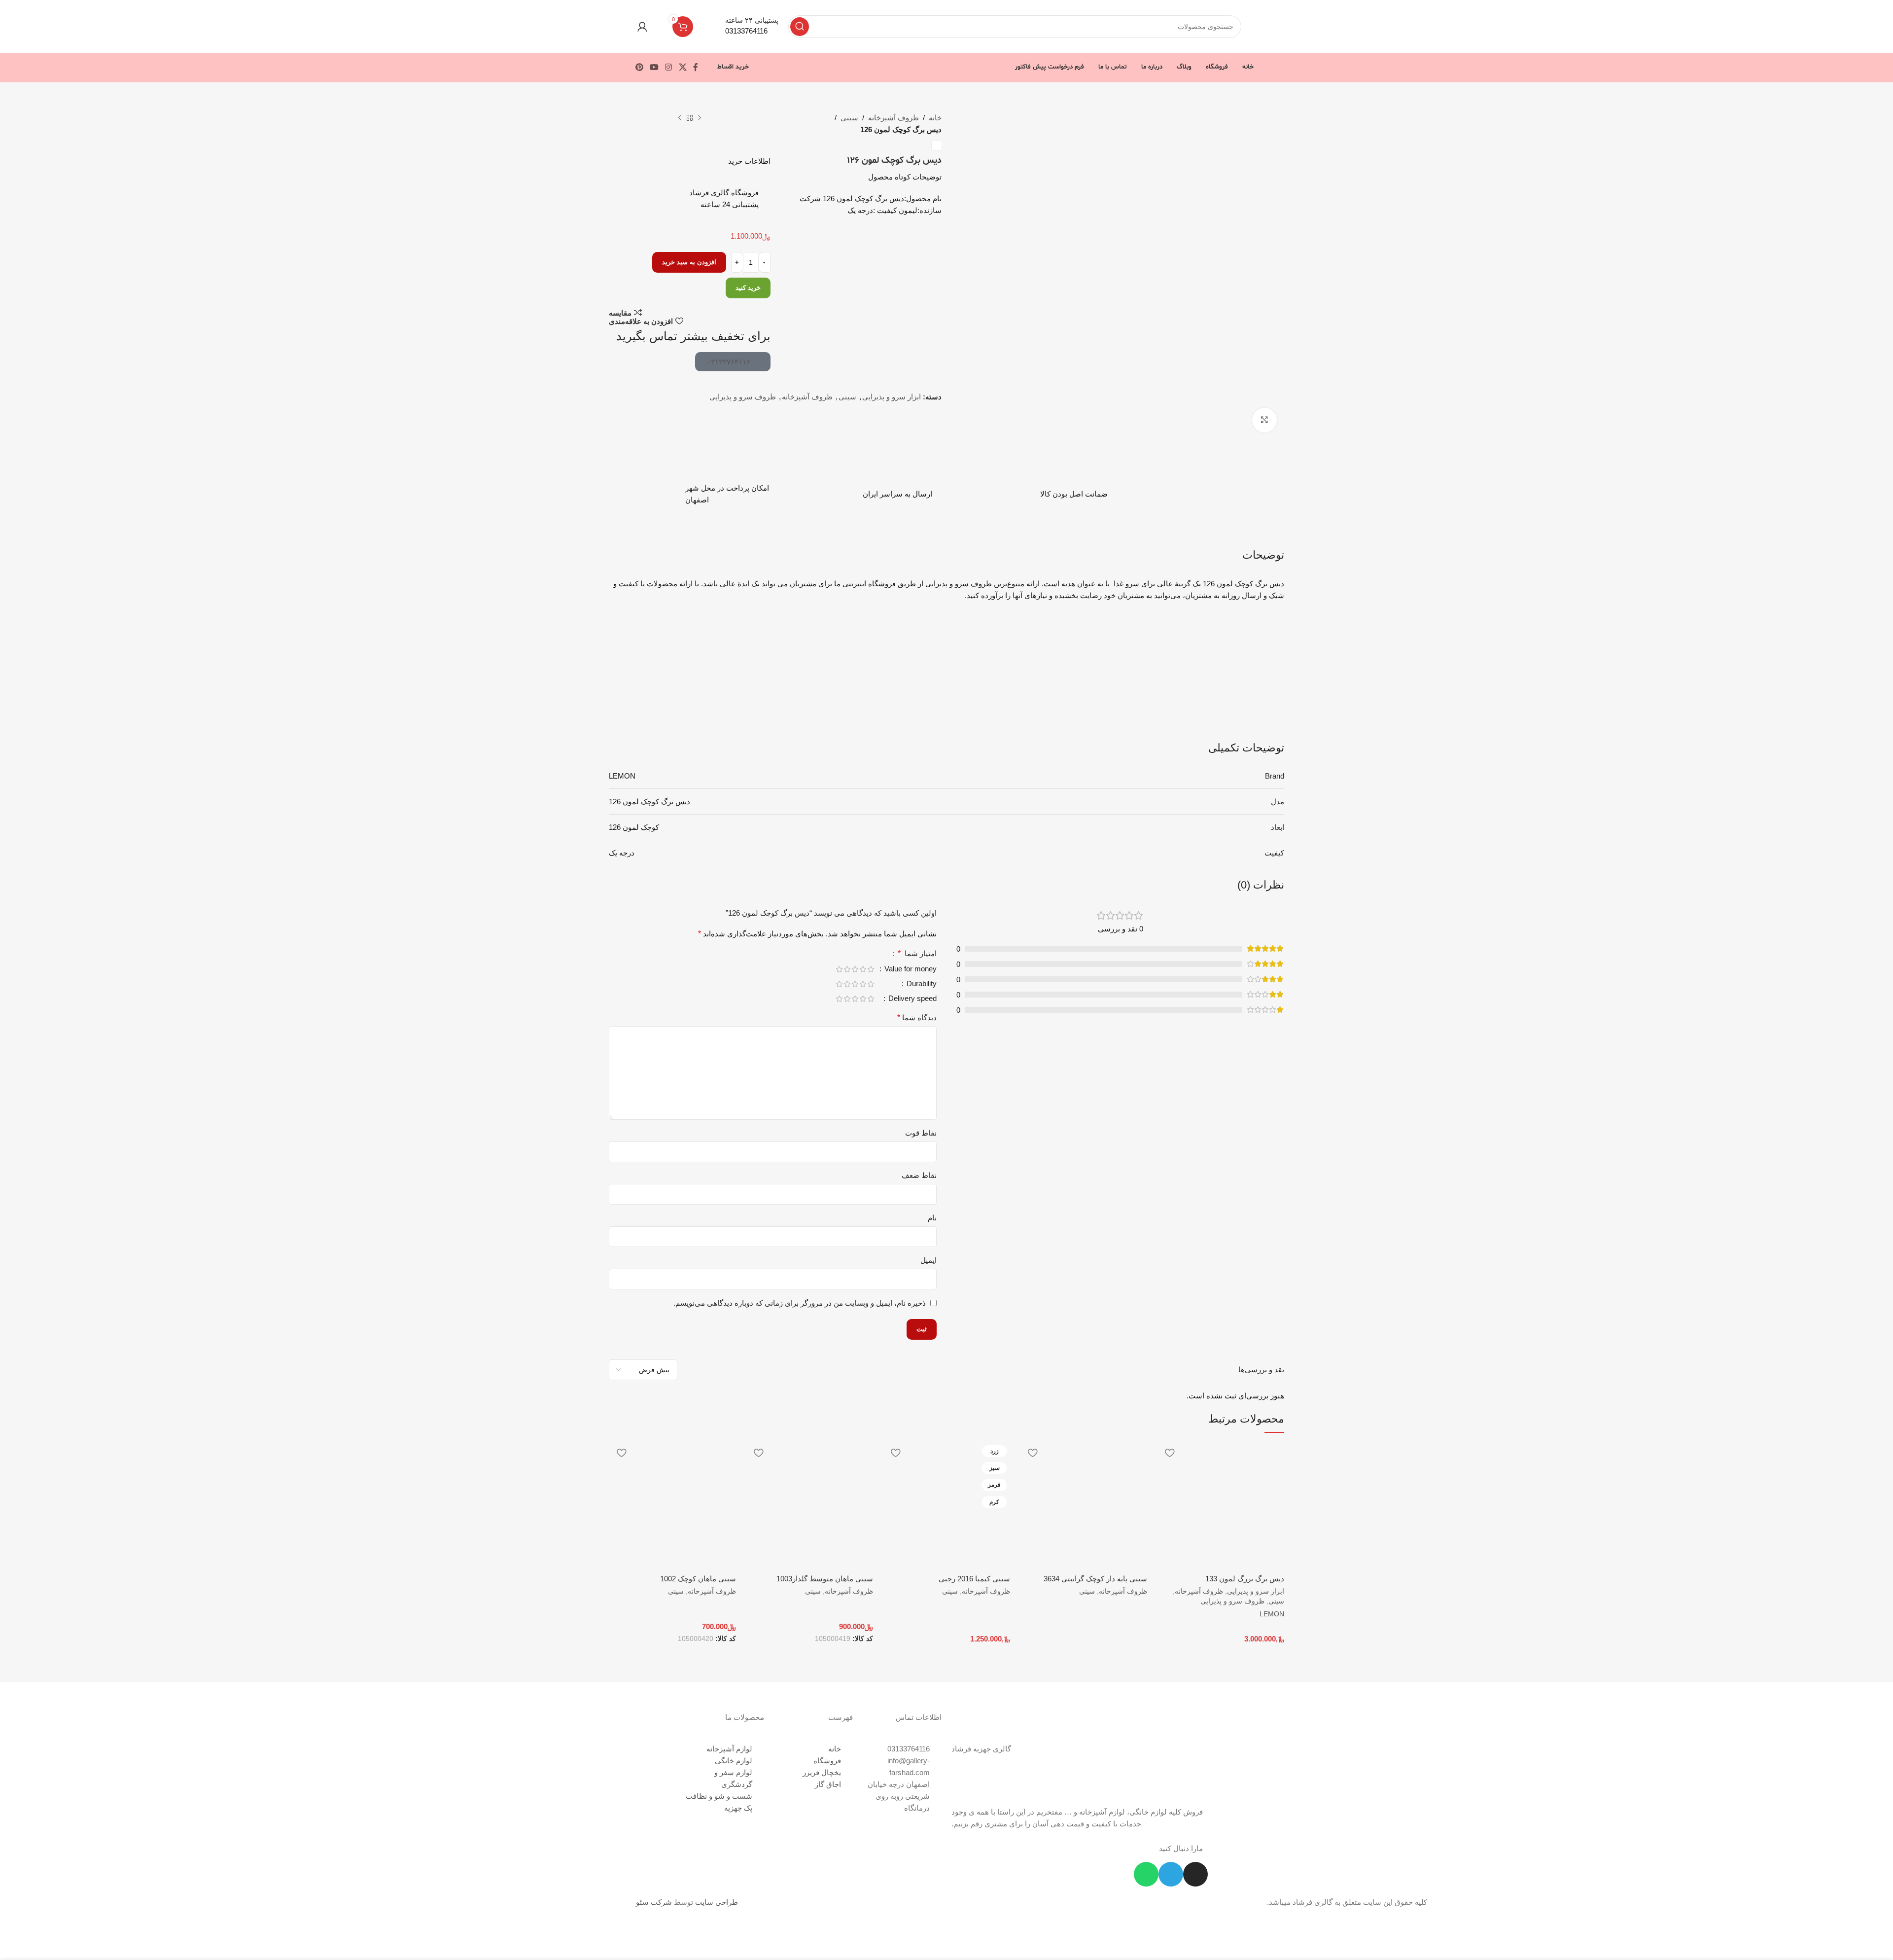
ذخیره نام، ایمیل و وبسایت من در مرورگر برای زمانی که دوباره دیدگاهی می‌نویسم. (800, 1303)
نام (932, 1218)
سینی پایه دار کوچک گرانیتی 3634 (1095, 1579)
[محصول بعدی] (680, 118)
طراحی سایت (717, 1902)
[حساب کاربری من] (642, 27)
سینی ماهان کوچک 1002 (698, 1579)
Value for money (910, 969)
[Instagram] (1195, 1874)
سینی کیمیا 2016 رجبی (974, 1579)
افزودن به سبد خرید (689, 262)
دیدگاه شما (917, 1017)
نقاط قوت (921, 1133)
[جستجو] (800, 27)
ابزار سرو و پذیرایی (892, 397)
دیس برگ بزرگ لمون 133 (1245, 1579)
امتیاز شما (917, 954)
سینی (849, 118)
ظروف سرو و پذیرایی (743, 397)
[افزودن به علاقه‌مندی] (1169, 1453)
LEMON (1272, 1614)
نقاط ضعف (919, 1175)
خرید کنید (748, 288)
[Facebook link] (695, 67)
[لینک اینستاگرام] (669, 67)
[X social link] (683, 67)
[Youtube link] (654, 67)
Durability (921, 984)
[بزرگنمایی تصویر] (1264, 420)
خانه (935, 118)
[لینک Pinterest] (639, 67)
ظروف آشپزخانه (894, 118)
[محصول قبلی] (700, 118)
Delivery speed (911, 998)
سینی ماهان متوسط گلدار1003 (825, 1579)
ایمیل (929, 1260)
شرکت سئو (654, 1902)
